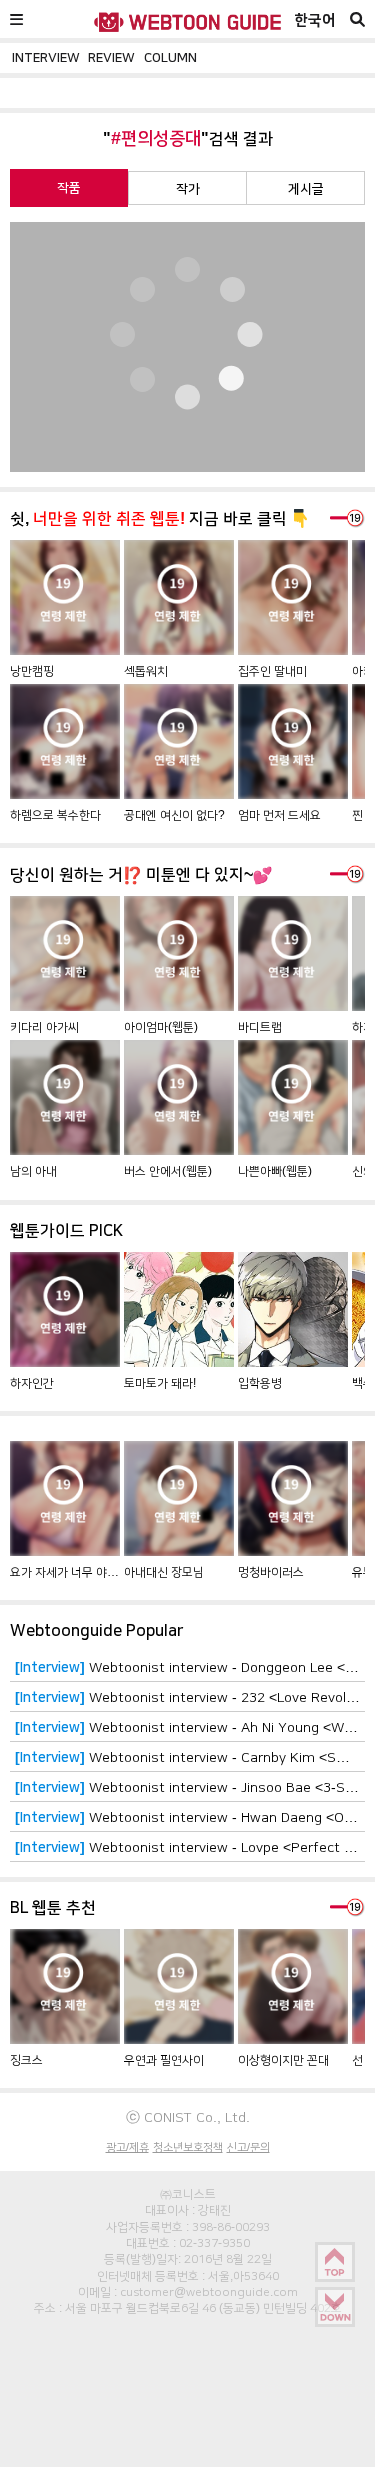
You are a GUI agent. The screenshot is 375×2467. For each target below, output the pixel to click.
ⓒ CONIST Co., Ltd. (188, 2117)
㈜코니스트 (188, 2194)
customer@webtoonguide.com (209, 2292)
